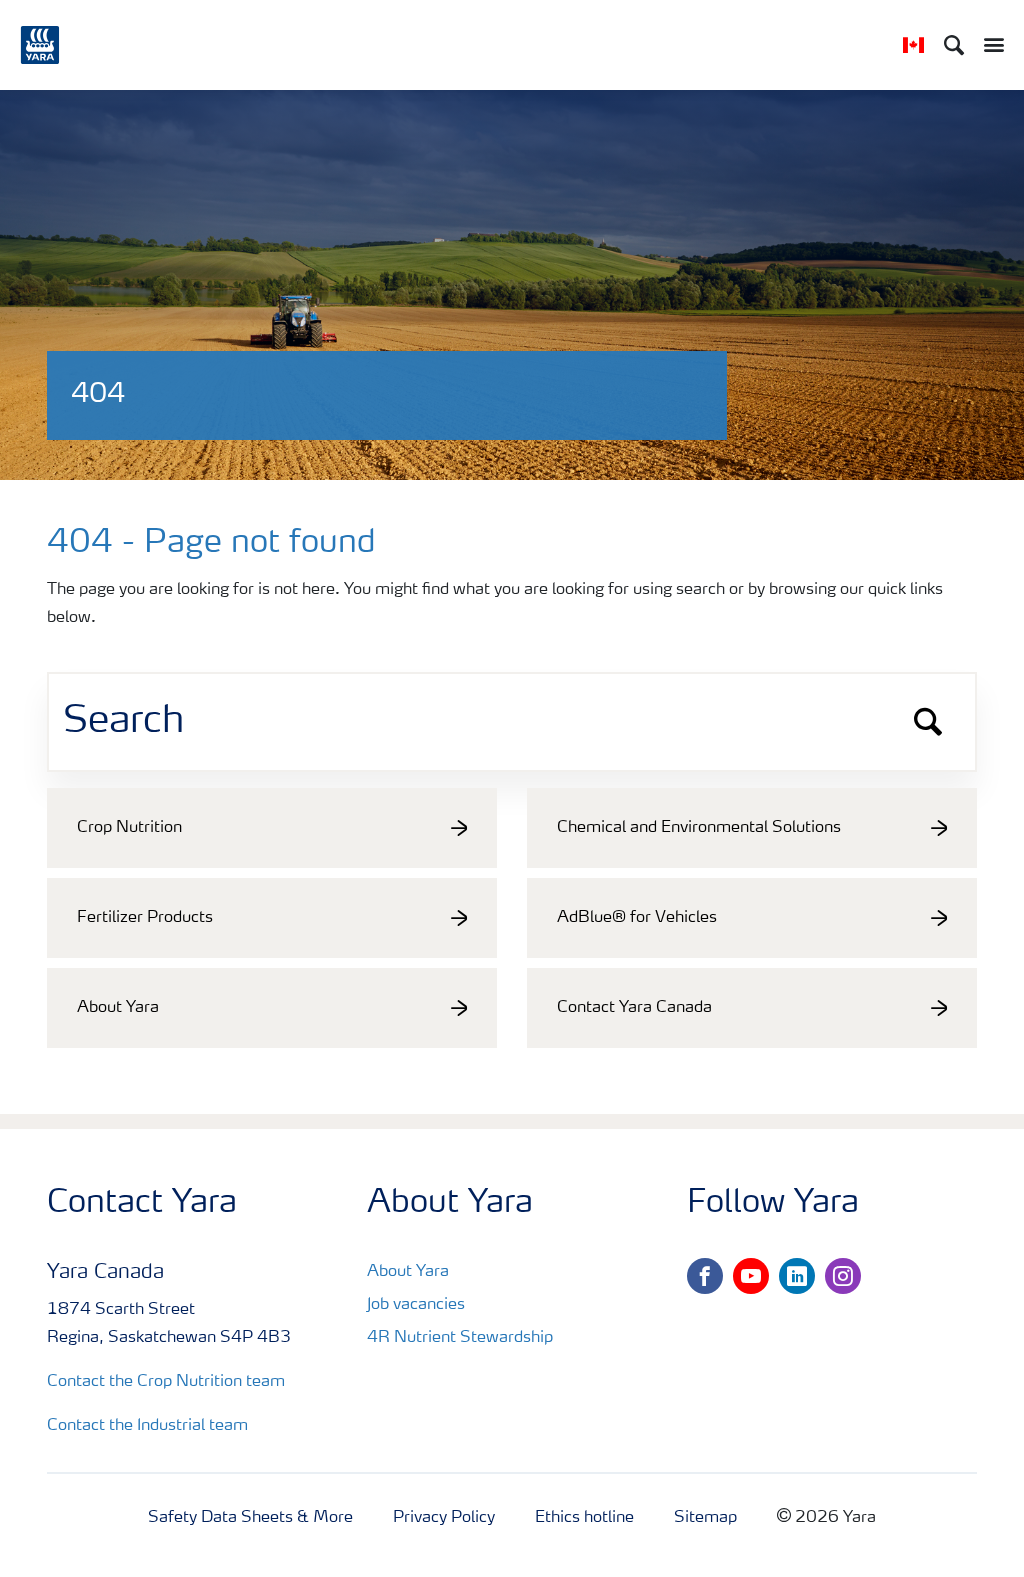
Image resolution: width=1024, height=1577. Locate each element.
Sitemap (705, 1518)
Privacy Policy (444, 1518)
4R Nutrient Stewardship (460, 1338)
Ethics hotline (584, 1518)
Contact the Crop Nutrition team (166, 1382)
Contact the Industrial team (147, 1426)
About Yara (408, 1272)
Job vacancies (416, 1305)
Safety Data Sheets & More (250, 1518)
